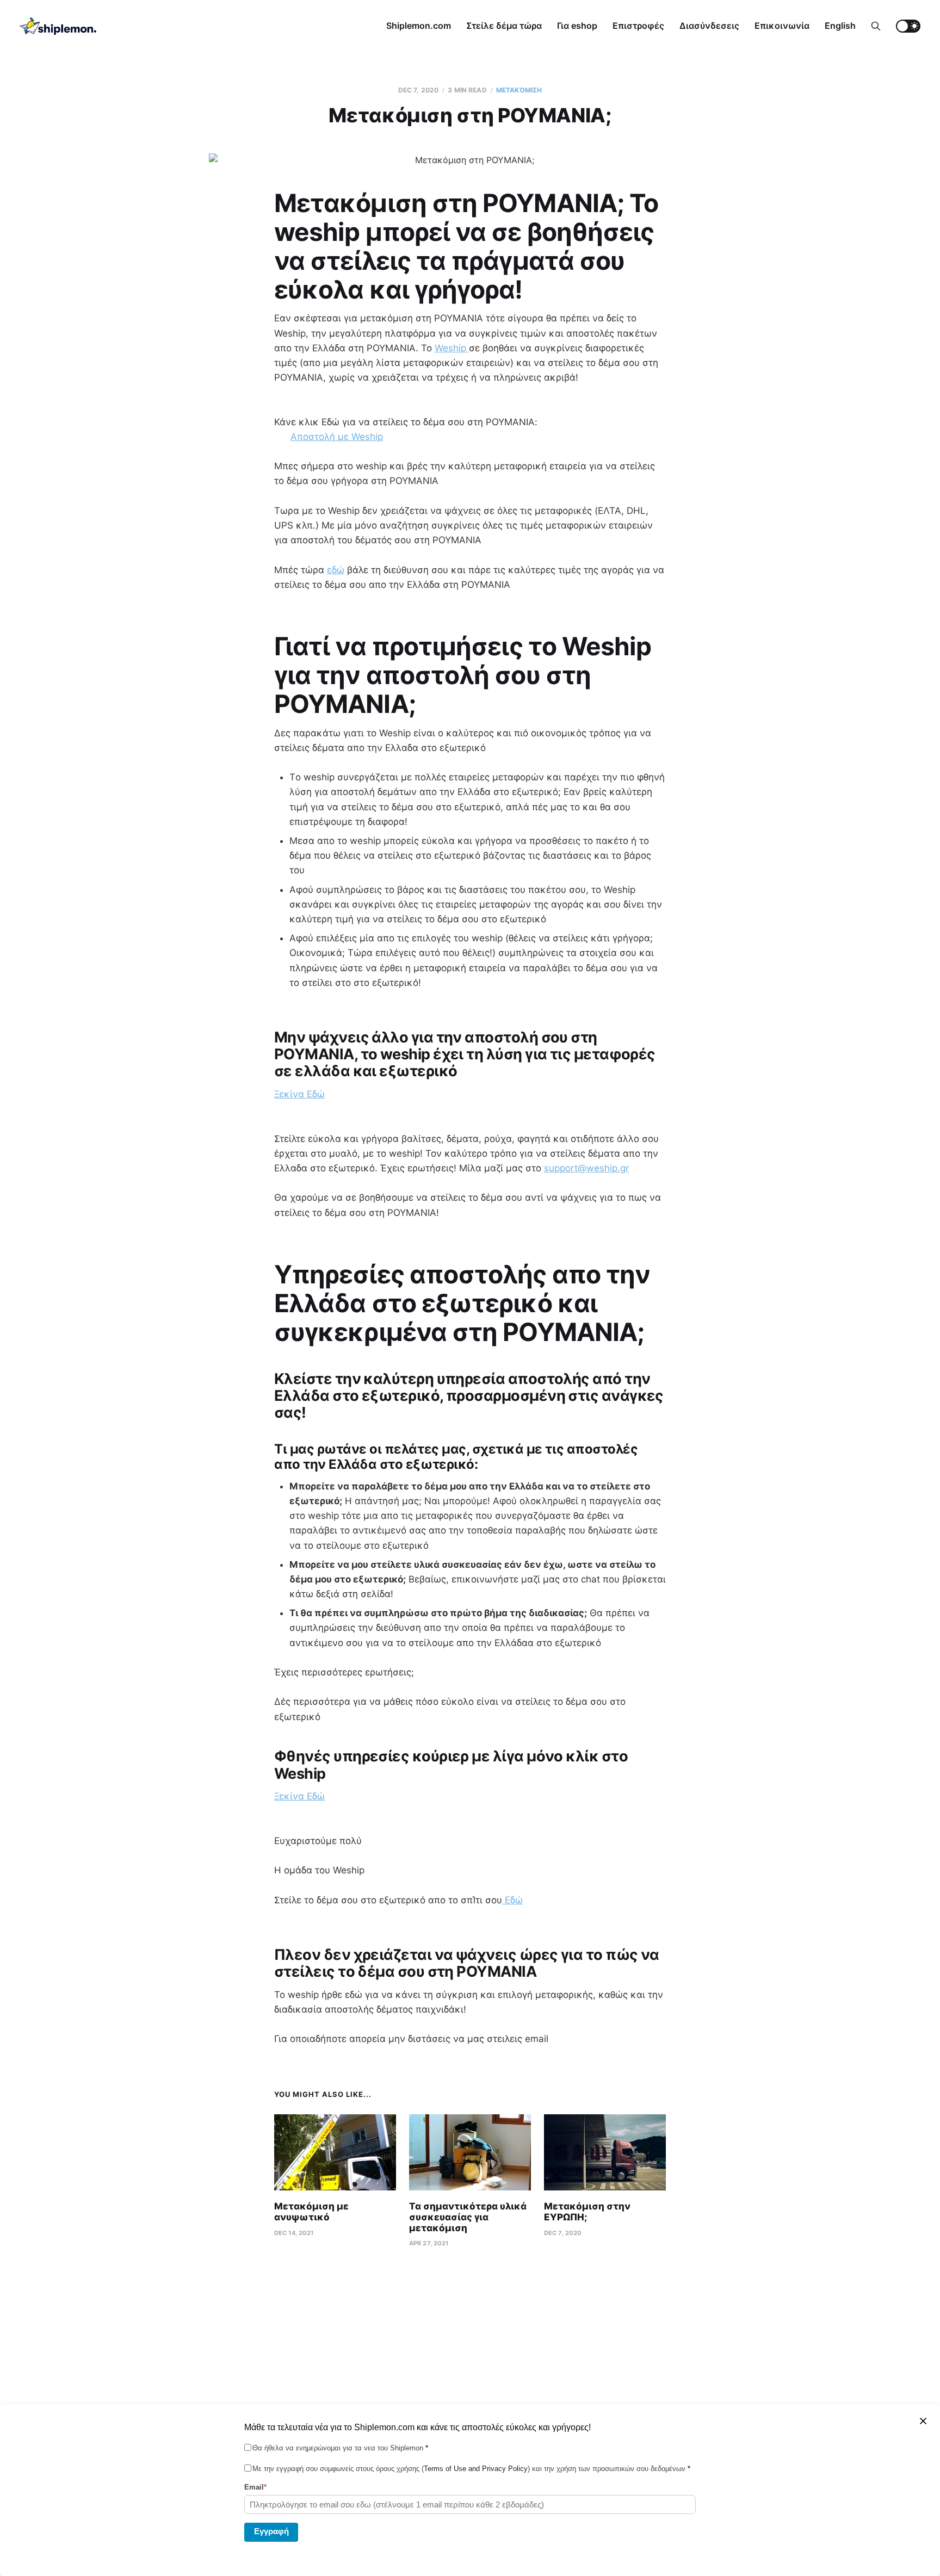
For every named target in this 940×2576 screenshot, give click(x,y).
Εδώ (512, 1900)
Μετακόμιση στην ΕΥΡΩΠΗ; (587, 2212)
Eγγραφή (271, 2531)
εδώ (336, 570)
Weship (452, 348)
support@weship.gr (586, 1168)
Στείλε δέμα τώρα (504, 26)
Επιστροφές (638, 26)
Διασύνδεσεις (709, 26)
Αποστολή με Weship (337, 437)
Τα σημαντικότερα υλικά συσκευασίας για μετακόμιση (468, 2217)
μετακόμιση (519, 90)
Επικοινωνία (782, 26)
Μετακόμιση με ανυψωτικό (311, 2212)
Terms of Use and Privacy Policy (476, 2469)
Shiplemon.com (419, 26)
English (840, 26)
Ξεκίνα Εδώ (299, 1094)
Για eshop (577, 26)
